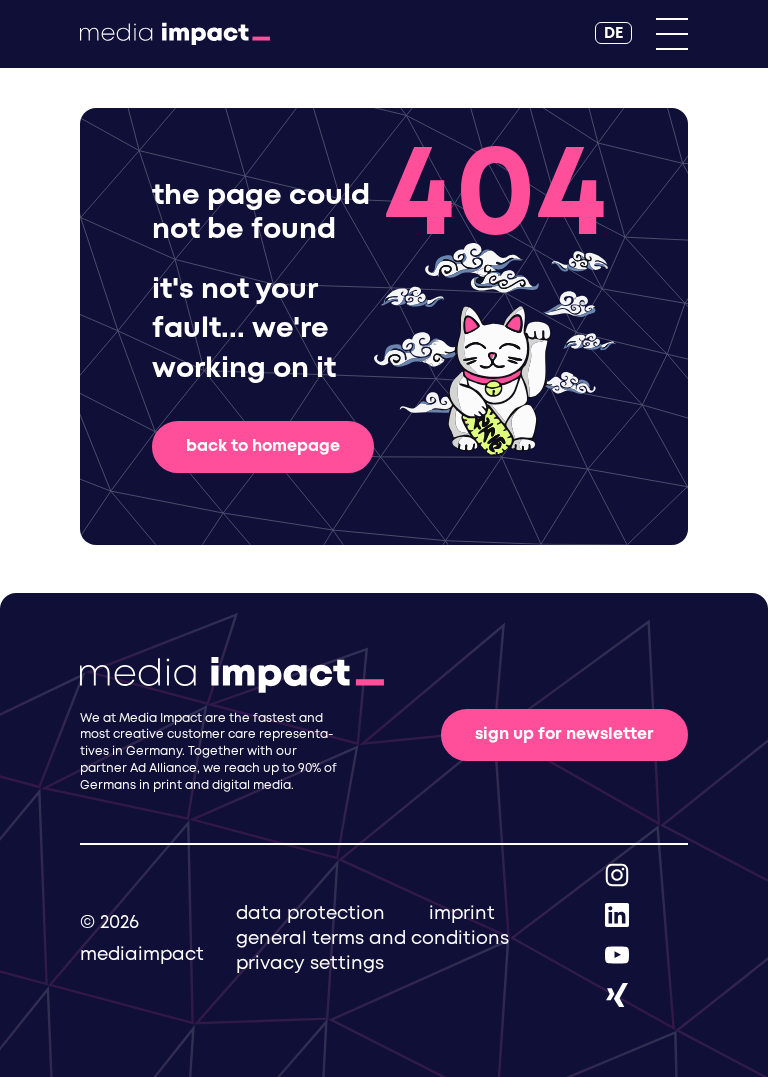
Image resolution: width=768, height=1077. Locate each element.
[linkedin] (617, 914)
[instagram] (617, 874)
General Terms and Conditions (372, 939)
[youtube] (617, 954)
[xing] (617, 994)
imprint (462, 914)
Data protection (310, 914)
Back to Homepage (263, 446)
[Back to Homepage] (175, 34)
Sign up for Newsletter (564, 734)
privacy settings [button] (310, 964)
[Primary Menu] (672, 34)
